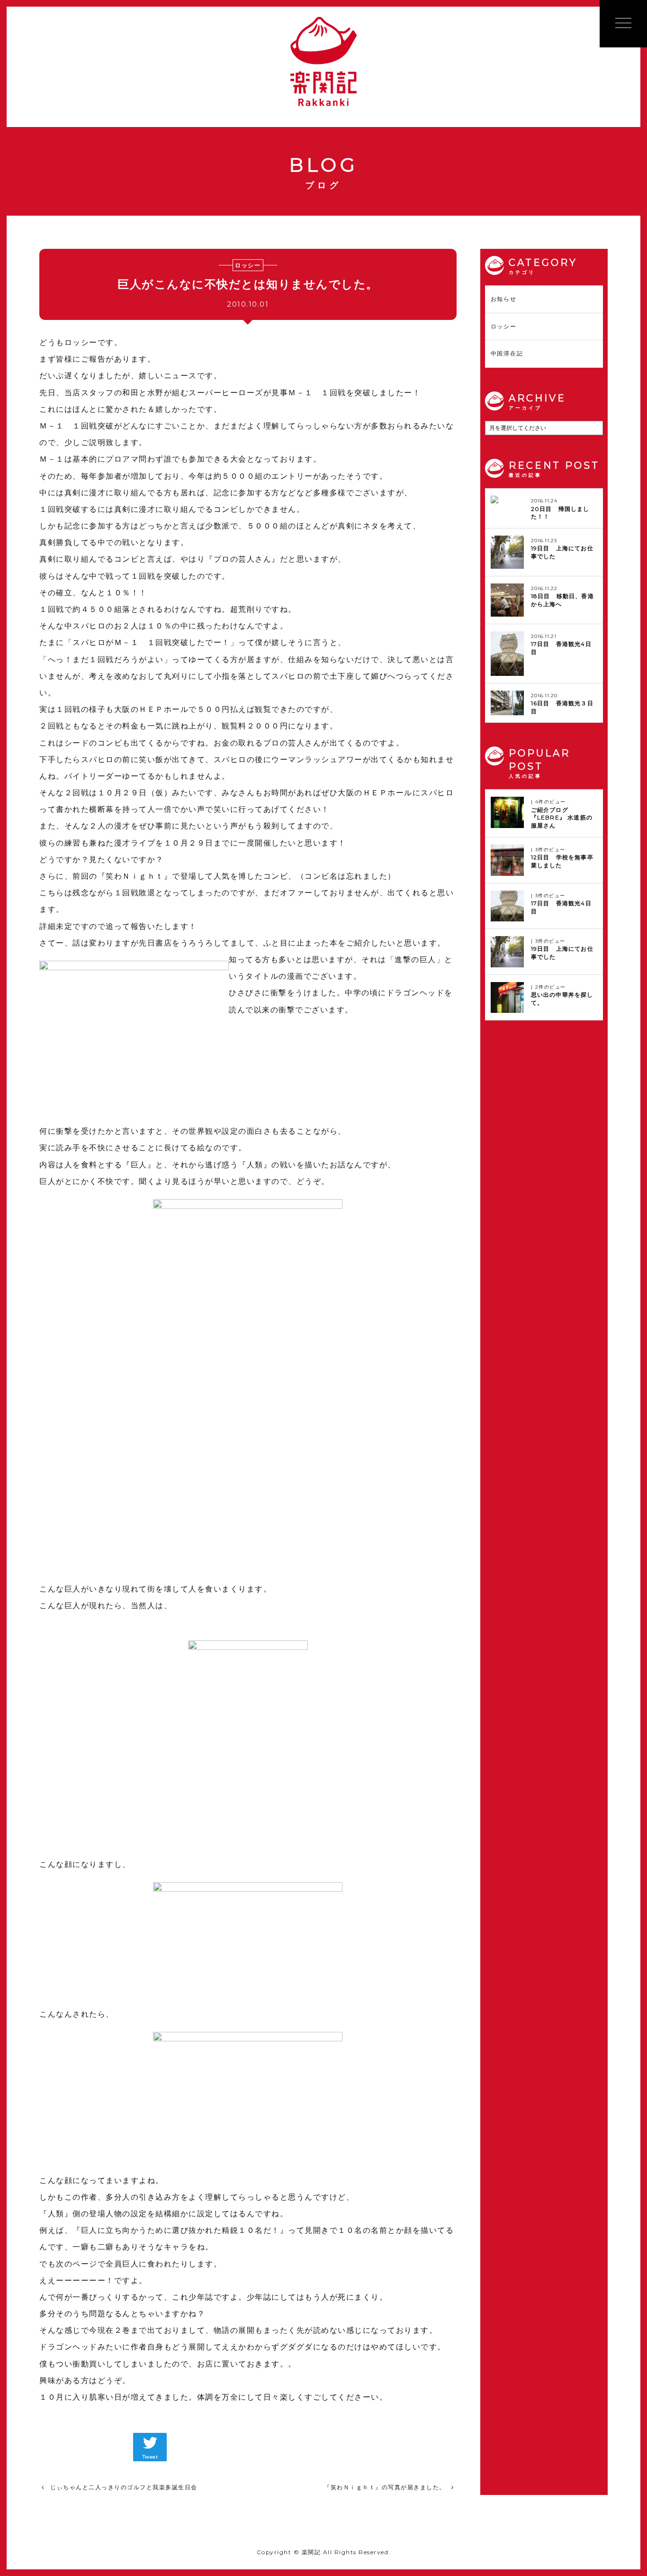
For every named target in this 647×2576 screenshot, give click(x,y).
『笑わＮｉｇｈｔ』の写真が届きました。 (385, 2487)
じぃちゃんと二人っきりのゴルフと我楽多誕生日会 (124, 2487)
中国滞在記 (507, 353)
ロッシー (504, 326)
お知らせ (504, 299)
